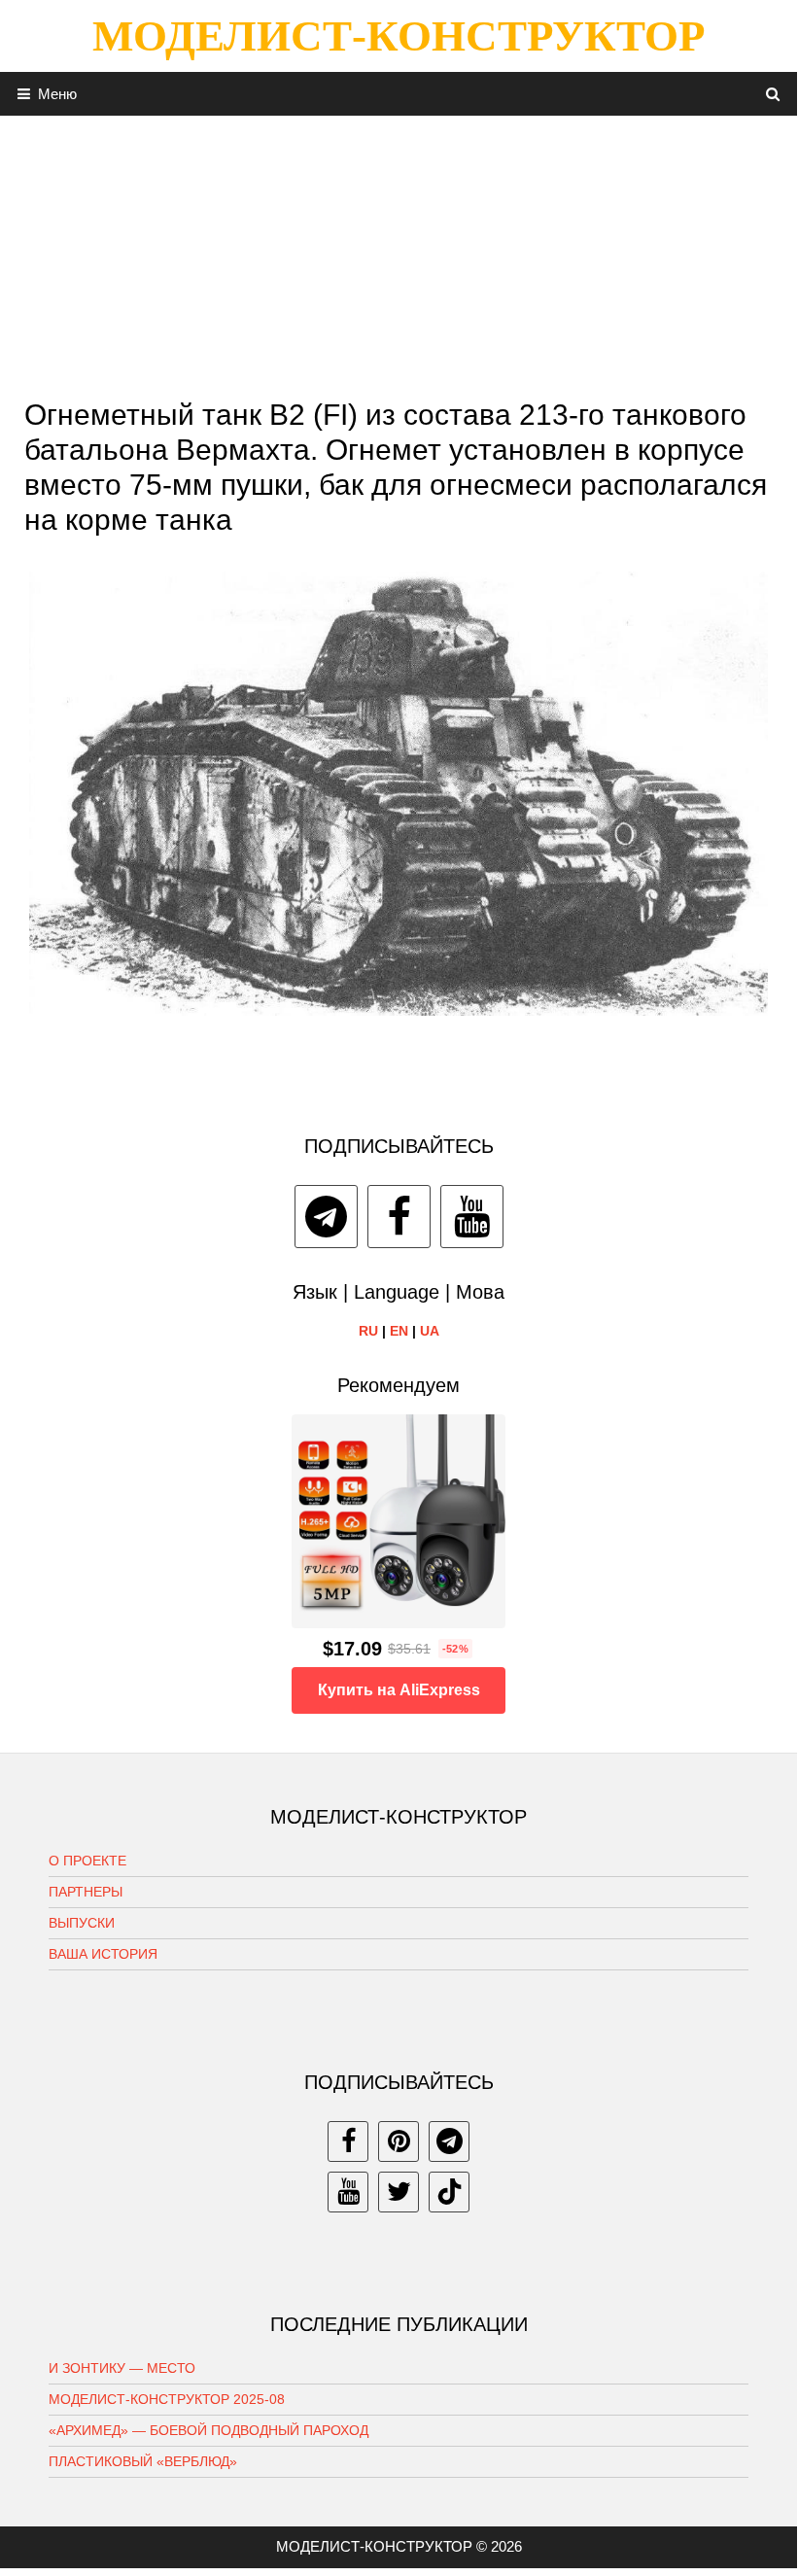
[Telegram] (326, 1217)
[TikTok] (449, 2192)
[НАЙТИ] (773, 94)
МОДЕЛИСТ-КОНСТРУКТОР (399, 36)
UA (430, 1331)
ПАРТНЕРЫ (86, 1892)
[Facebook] (399, 1217)
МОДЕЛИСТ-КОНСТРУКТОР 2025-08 (167, 2399)
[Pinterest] (399, 2141)
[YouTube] (472, 1217)
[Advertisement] (399, 252)
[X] (399, 2192)
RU (368, 1331)
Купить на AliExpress (399, 1690)
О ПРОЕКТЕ (87, 1861)
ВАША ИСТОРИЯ (103, 1954)
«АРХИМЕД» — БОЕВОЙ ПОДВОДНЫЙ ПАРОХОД (208, 2430)
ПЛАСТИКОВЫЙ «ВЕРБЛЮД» (143, 2461)
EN (399, 1331)
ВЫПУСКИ (82, 1923)
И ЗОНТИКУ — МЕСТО (122, 2368)
